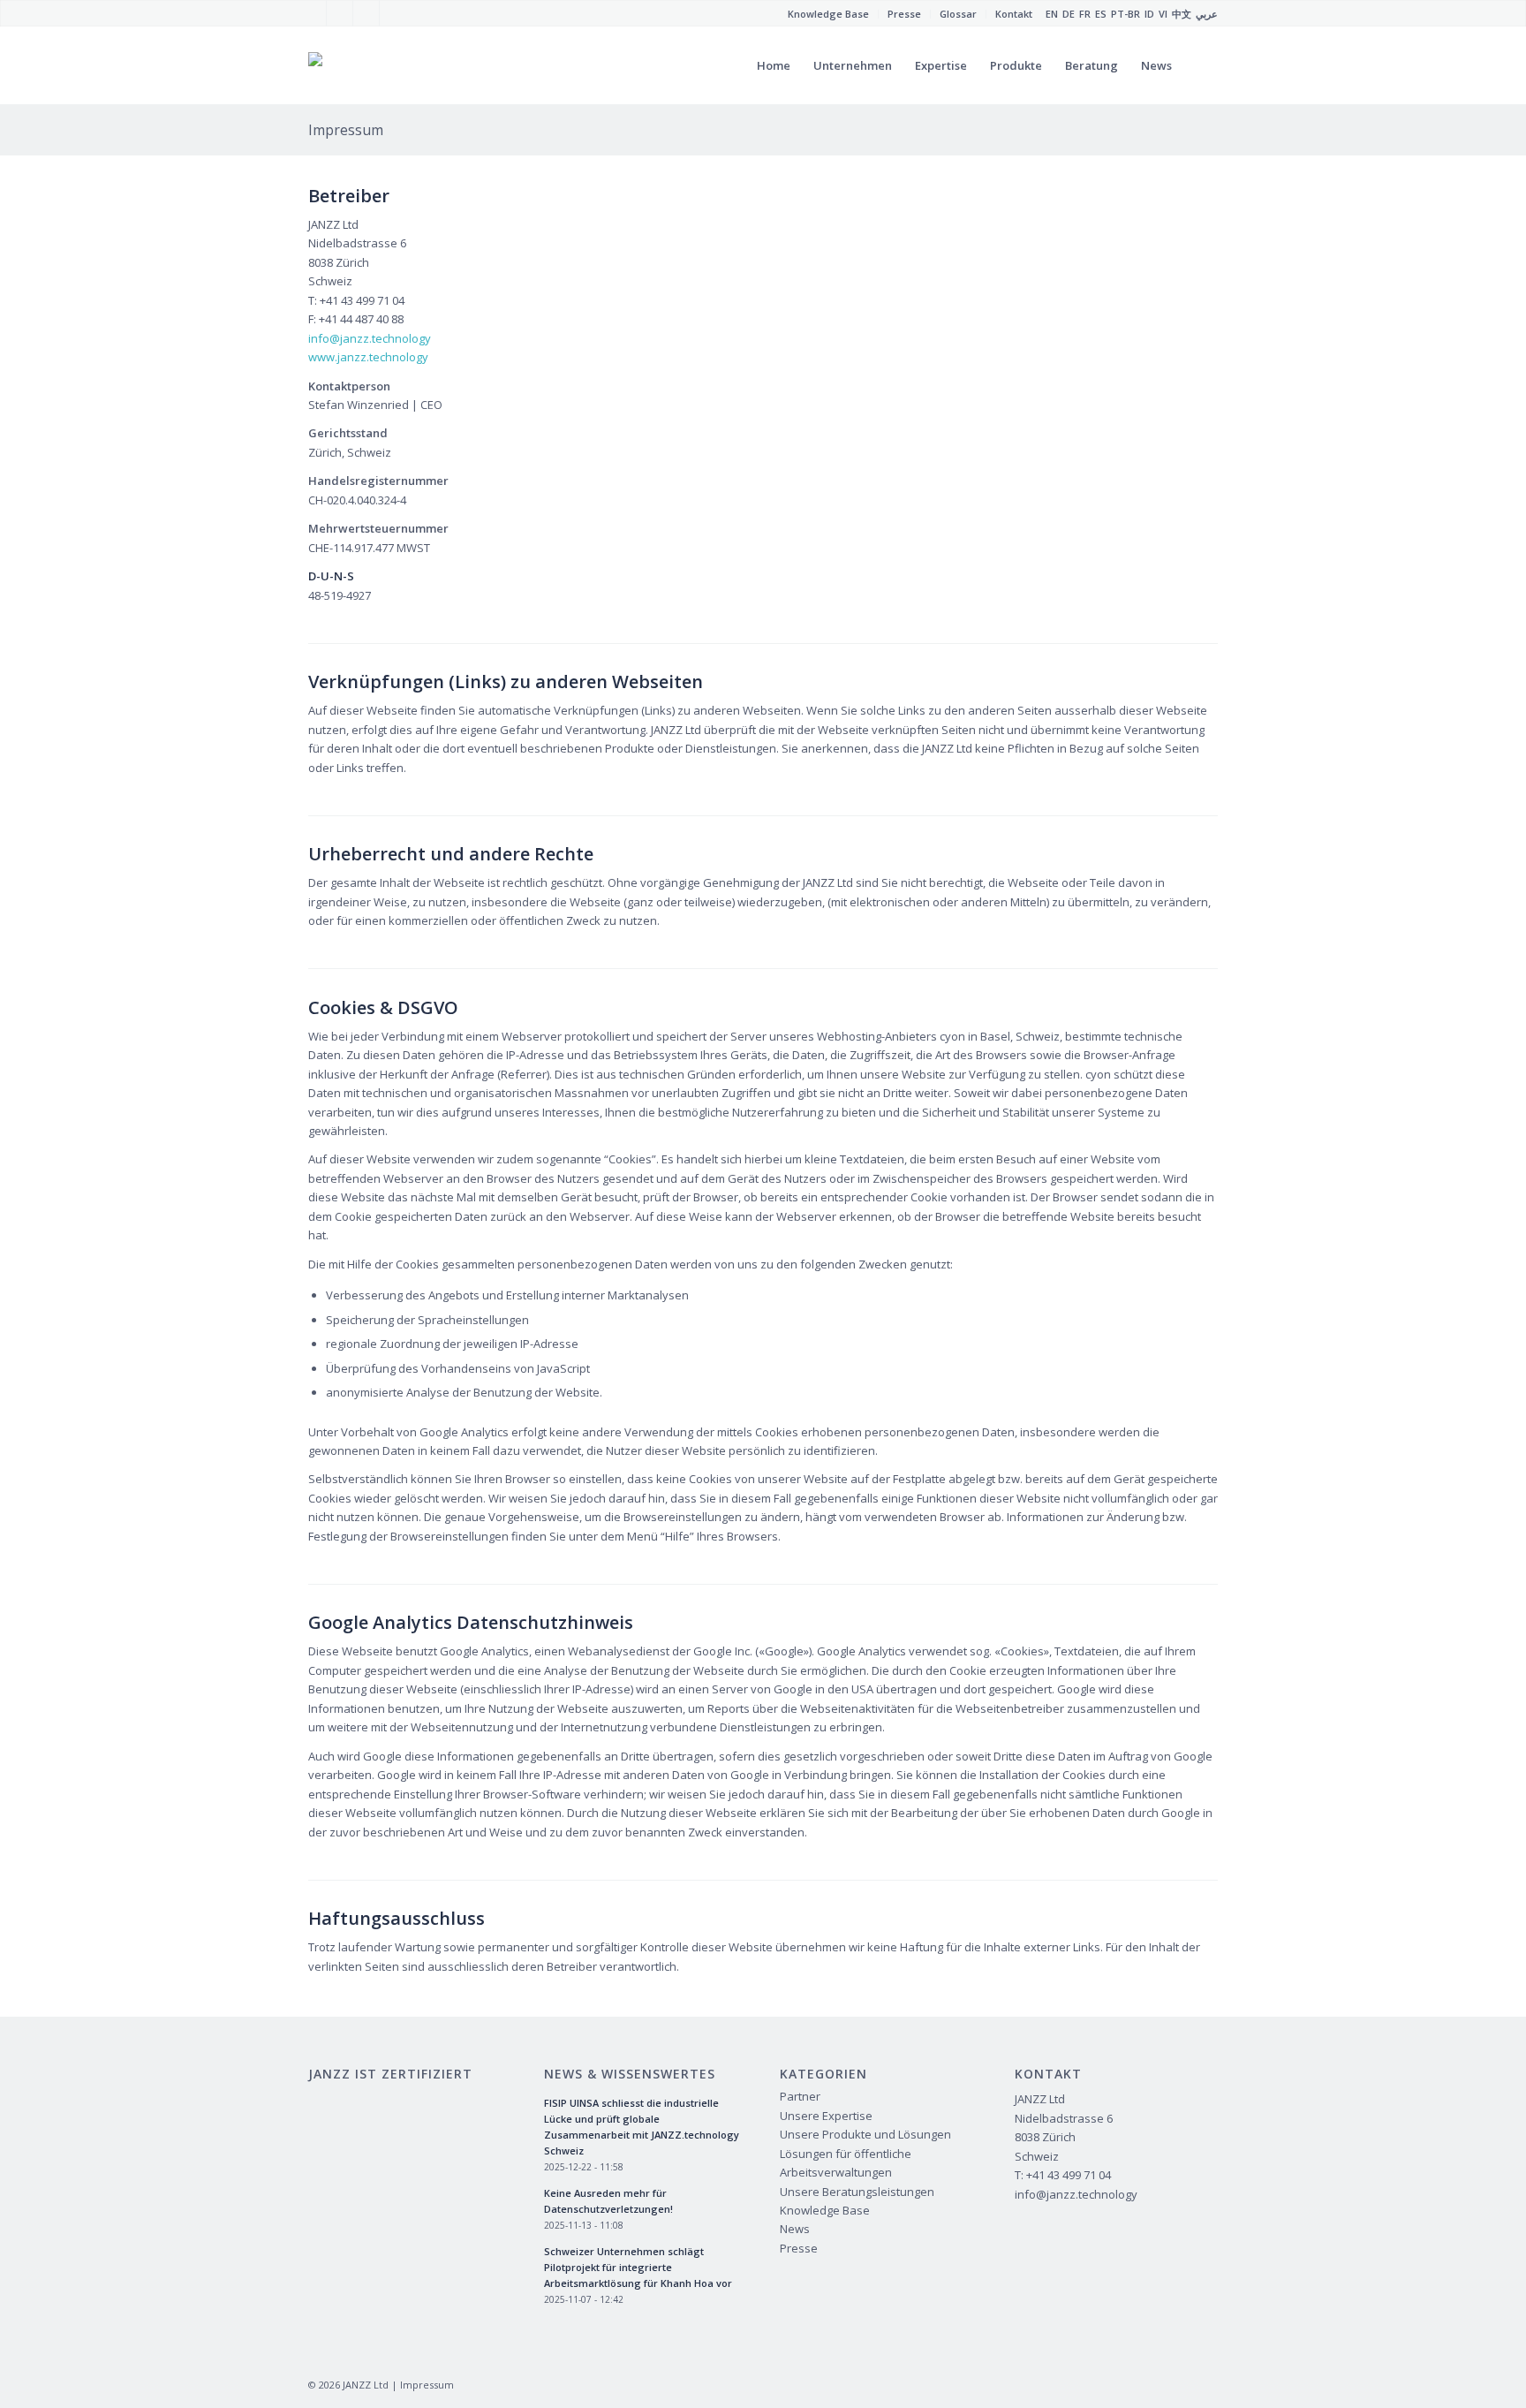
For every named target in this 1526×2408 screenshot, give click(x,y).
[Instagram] (366, 13)
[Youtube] (340, 13)
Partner (800, 2096)
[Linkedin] (393, 13)
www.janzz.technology (368, 357)
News (795, 2229)
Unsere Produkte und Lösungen (865, 2134)
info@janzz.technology (370, 338)
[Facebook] (313, 13)
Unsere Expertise (826, 2116)
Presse (799, 2248)
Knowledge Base (825, 2210)
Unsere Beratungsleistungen (857, 2192)
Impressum (346, 130)
